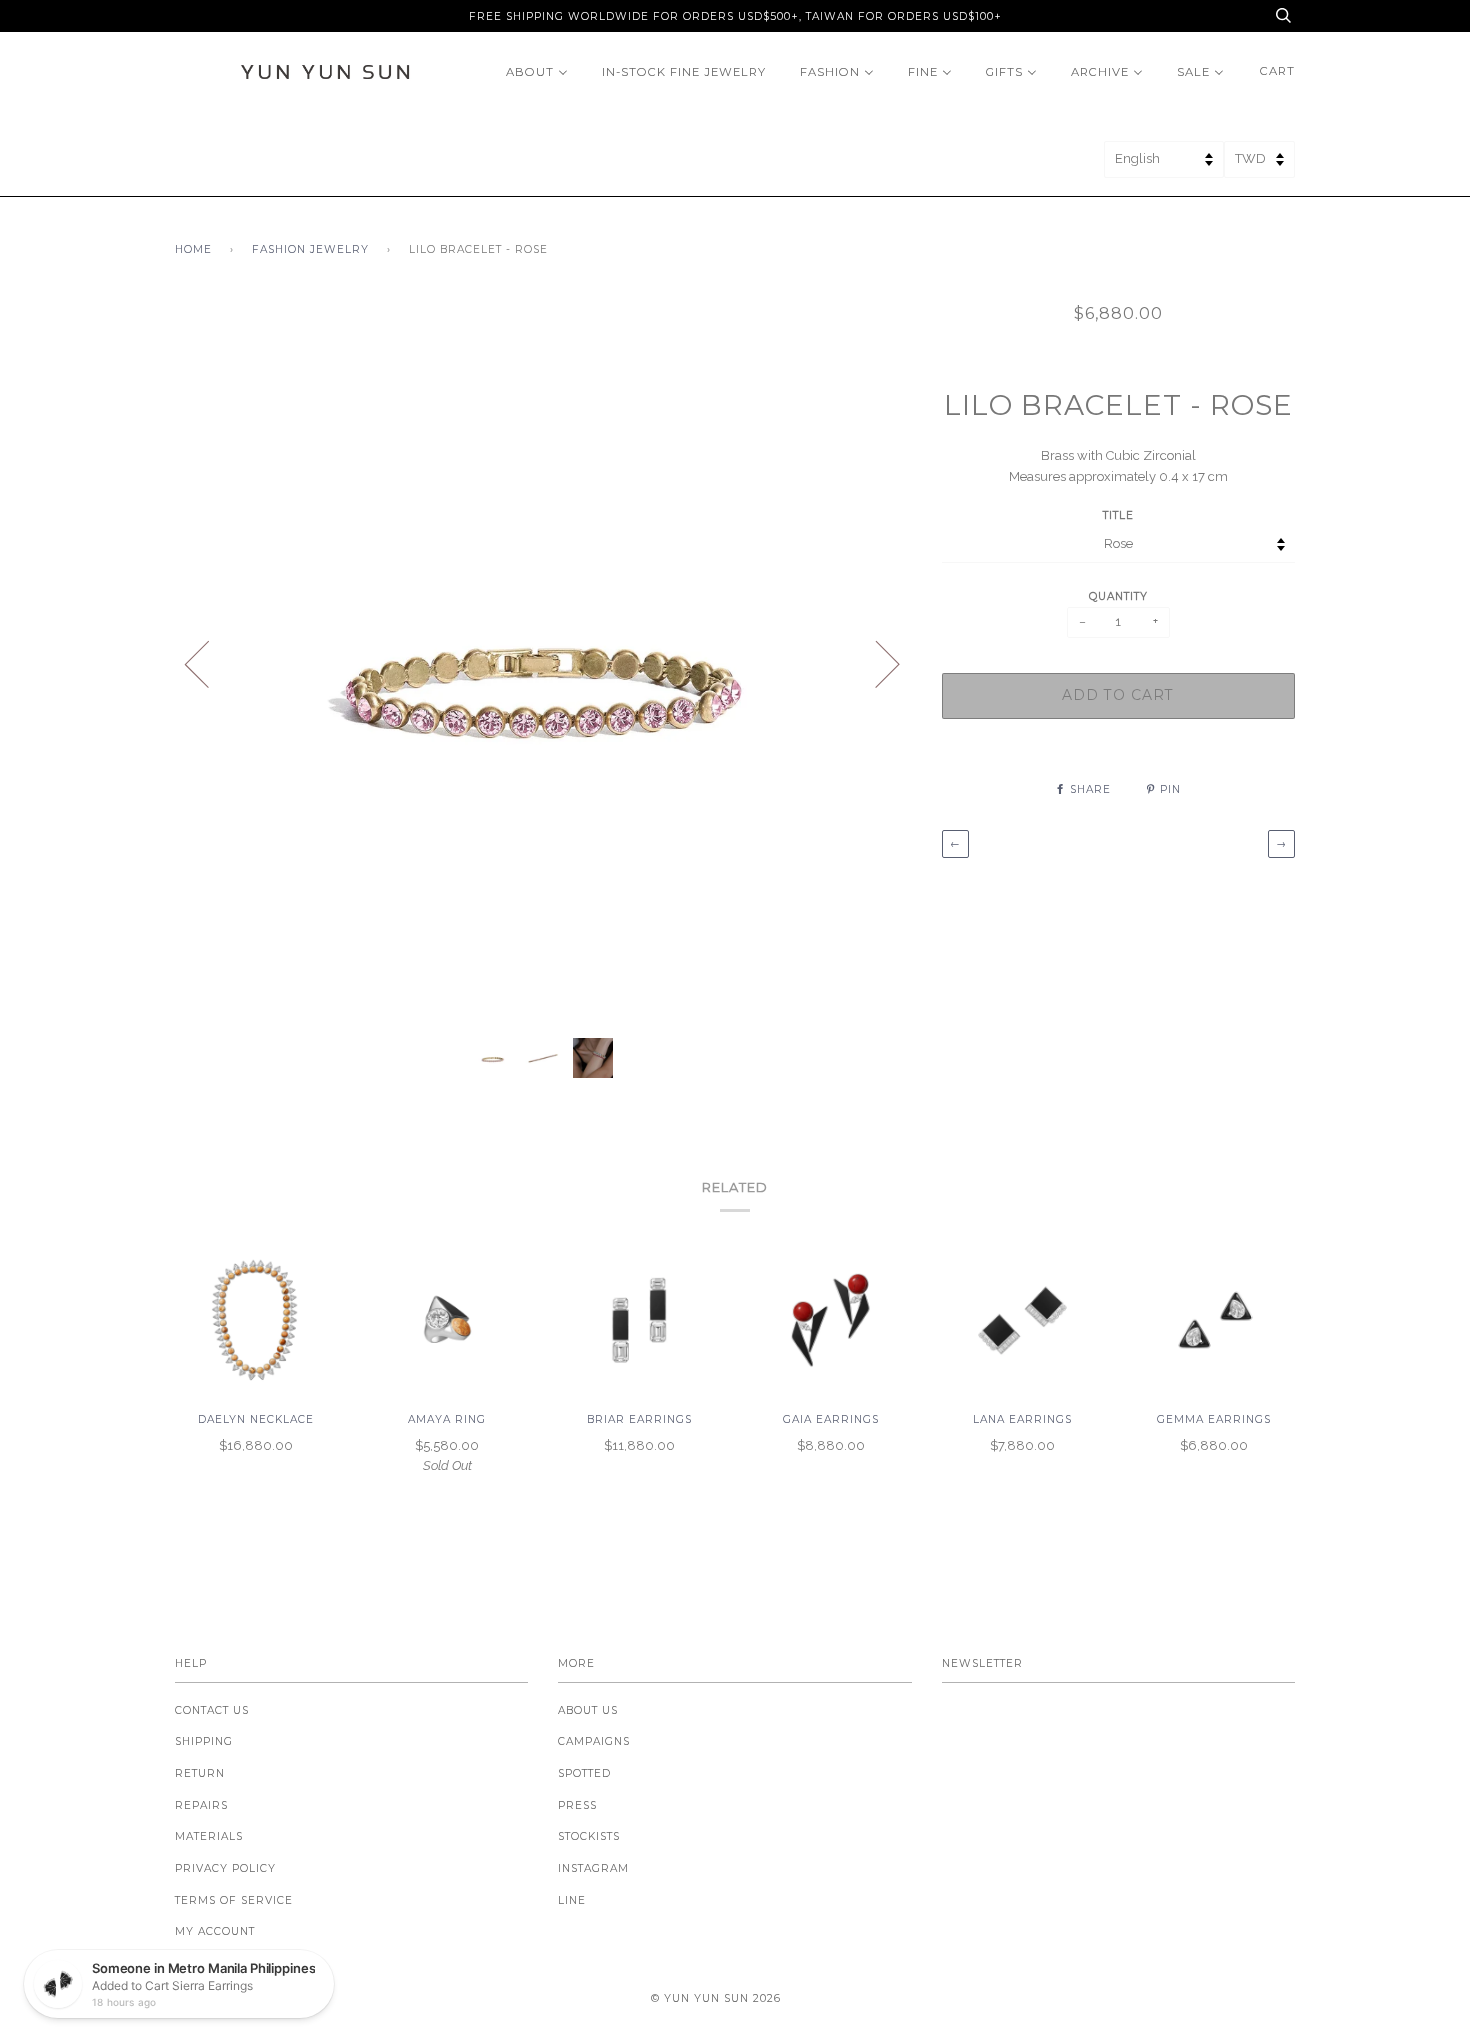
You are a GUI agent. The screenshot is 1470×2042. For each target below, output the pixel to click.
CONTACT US (212, 1710)
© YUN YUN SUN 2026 (716, 1998)
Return (200, 1773)
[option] (543, 663)
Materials (209, 1836)
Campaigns (594, 1741)
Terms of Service (234, 1900)
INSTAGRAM (593, 1868)
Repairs (201, 1805)
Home (193, 249)
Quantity (1118, 596)
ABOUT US (588, 1710)
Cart (1277, 71)
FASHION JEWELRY (310, 249)
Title (1118, 515)
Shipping (204, 1741)
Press (577, 1805)
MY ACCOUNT (215, 1931)
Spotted (584, 1773)
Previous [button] (209, 663)
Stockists (589, 1836)
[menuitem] (537, 71)
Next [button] (875, 663)
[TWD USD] (1259, 165)
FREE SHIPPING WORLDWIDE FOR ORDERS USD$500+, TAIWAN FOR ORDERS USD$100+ (735, 16)
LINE (572, 1900)
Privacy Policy (225, 1868)
